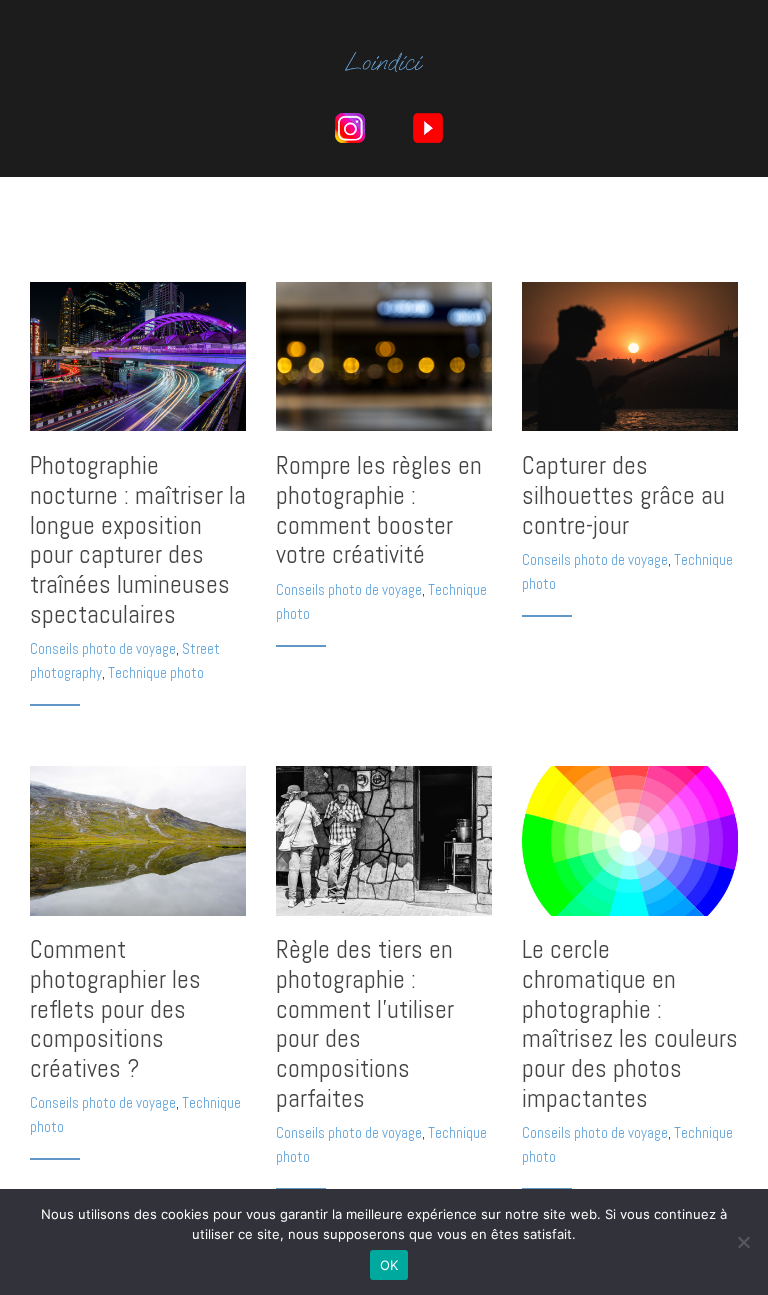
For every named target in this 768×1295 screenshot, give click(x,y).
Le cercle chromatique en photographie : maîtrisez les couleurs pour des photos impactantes (630, 1024)
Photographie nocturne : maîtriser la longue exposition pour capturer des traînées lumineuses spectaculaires (138, 540)
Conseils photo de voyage (103, 648)
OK (389, 1265)
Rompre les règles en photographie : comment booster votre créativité (379, 510)
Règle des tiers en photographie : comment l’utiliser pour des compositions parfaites (365, 1024)
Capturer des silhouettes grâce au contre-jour (623, 495)
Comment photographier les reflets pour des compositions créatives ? (115, 1009)
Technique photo (156, 672)
